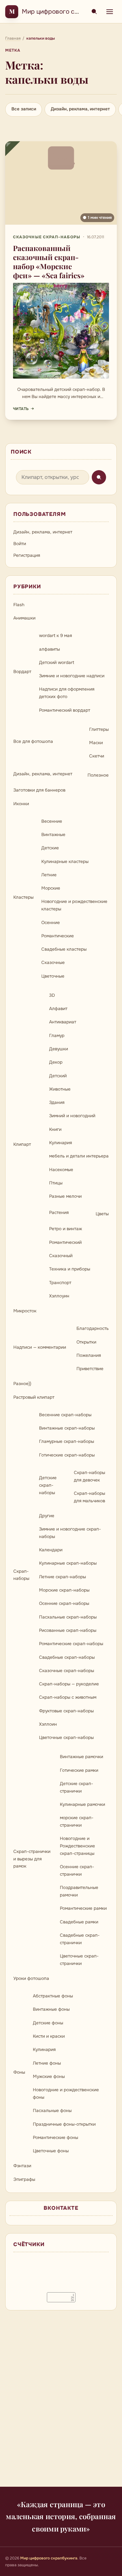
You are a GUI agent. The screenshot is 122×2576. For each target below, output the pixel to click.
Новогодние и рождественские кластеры (74, 905)
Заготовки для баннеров (39, 790)
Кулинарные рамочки (82, 1804)
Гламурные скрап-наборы (67, 1441)
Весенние (52, 821)
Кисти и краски (49, 2036)
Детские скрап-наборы (48, 1485)
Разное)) (22, 1384)
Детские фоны (48, 2023)
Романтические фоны (55, 2138)
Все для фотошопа (33, 741)
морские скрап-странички (77, 1821)
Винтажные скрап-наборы (67, 1428)
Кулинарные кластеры (65, 862)
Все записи (24, 109)
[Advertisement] (61, 2402)
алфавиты (49, 649)
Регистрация (27, 555)
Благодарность (93, 1328)
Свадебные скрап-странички (80, 1939)
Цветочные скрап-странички (79, 1960)
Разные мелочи (65, 1196)
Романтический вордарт (65, 710)
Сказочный (61, 1256)
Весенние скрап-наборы (65, 1415)
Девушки (59, 1049)
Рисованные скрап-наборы (68, 1630)
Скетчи (97, 756)
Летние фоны (47, 2063)
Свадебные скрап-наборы (67, 1657)
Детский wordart (57, 663)
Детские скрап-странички (76, 1787)
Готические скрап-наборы (67, 1455)
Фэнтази (22, 2166)
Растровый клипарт (34, 1397)
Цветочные (53, 976)
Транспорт (60, 1283)
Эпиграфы (24, 2179)
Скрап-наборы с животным (68, 1697)
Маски (96, 743)
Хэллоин (48, 1724)
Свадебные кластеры (64, 949)
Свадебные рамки (79, 1922)
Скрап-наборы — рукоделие (69, 1684)
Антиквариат (63, 1022)
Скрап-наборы (21, 1575)
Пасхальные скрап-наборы (68, 1617)
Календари (51, 1550)
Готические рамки (79, 1770)
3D (52, 995)
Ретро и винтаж (66, 1229)
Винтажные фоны (51, 2009)
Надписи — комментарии (40, 1347)
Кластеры (23, 897)
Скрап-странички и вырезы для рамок (32, 1859)
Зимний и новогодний (72, 1116)
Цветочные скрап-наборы (66, 1738)
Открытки (86, 1342)
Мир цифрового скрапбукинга (67, 12)
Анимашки (24, 618)
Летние (49, 875)
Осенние (51, 923)
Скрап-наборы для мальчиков (89, 1497)
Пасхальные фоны (52, 2111)
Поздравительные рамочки (79, 1891)
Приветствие (90, 1369)
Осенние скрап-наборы (64, 1603)
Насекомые (61, 1170)
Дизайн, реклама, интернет (80, 109)
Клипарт (22, 1144)
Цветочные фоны (51, 2151)
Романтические (58, 936)
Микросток (25, 1311)
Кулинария (61, 1143)
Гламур (57, 1036)
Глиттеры (99, 729)
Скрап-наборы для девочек (89, 1476)
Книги (55, 1129)
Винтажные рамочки (81, 1757)
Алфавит (58, 1009)
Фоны (19, 2072)
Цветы (102, 1214)
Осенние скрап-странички (77, 1870)
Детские (50, 848)
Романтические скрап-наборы (71, 1644)
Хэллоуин (59, 1296)
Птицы (56, 1183)
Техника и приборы (70, 1269)
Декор (56, 1062)
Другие (47, 1516)
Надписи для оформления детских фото (67, 693)
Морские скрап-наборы (64, 1590)
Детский (58, 1076)
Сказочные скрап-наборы (47, 237)
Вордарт (22, 672)
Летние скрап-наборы (62, 1577)
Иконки (21, 804)
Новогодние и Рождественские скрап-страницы (77, 1846)
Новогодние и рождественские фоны (66, 2094)
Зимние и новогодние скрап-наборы (70, 1533)
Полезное (98, 775)
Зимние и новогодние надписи (72, 676)
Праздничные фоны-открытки (64, 2124)
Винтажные (53, 835)
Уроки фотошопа (31, 1978)
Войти (20, 544)
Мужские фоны (49, 2076)
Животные (60, 1089)
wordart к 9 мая (55, 636)
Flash (19, 605)
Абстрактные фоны (53, 1996)
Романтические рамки (83, 1908)
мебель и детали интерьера (79, 1156)
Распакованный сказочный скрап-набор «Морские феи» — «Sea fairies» (49, 262)
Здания (57, 1102)
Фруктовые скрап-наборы (66, 1711)
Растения (59, 1213)
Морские (51, 888)
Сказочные (53, 963)
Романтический (65, 1242)
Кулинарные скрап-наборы (68, 1563)
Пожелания (89, 1355)
